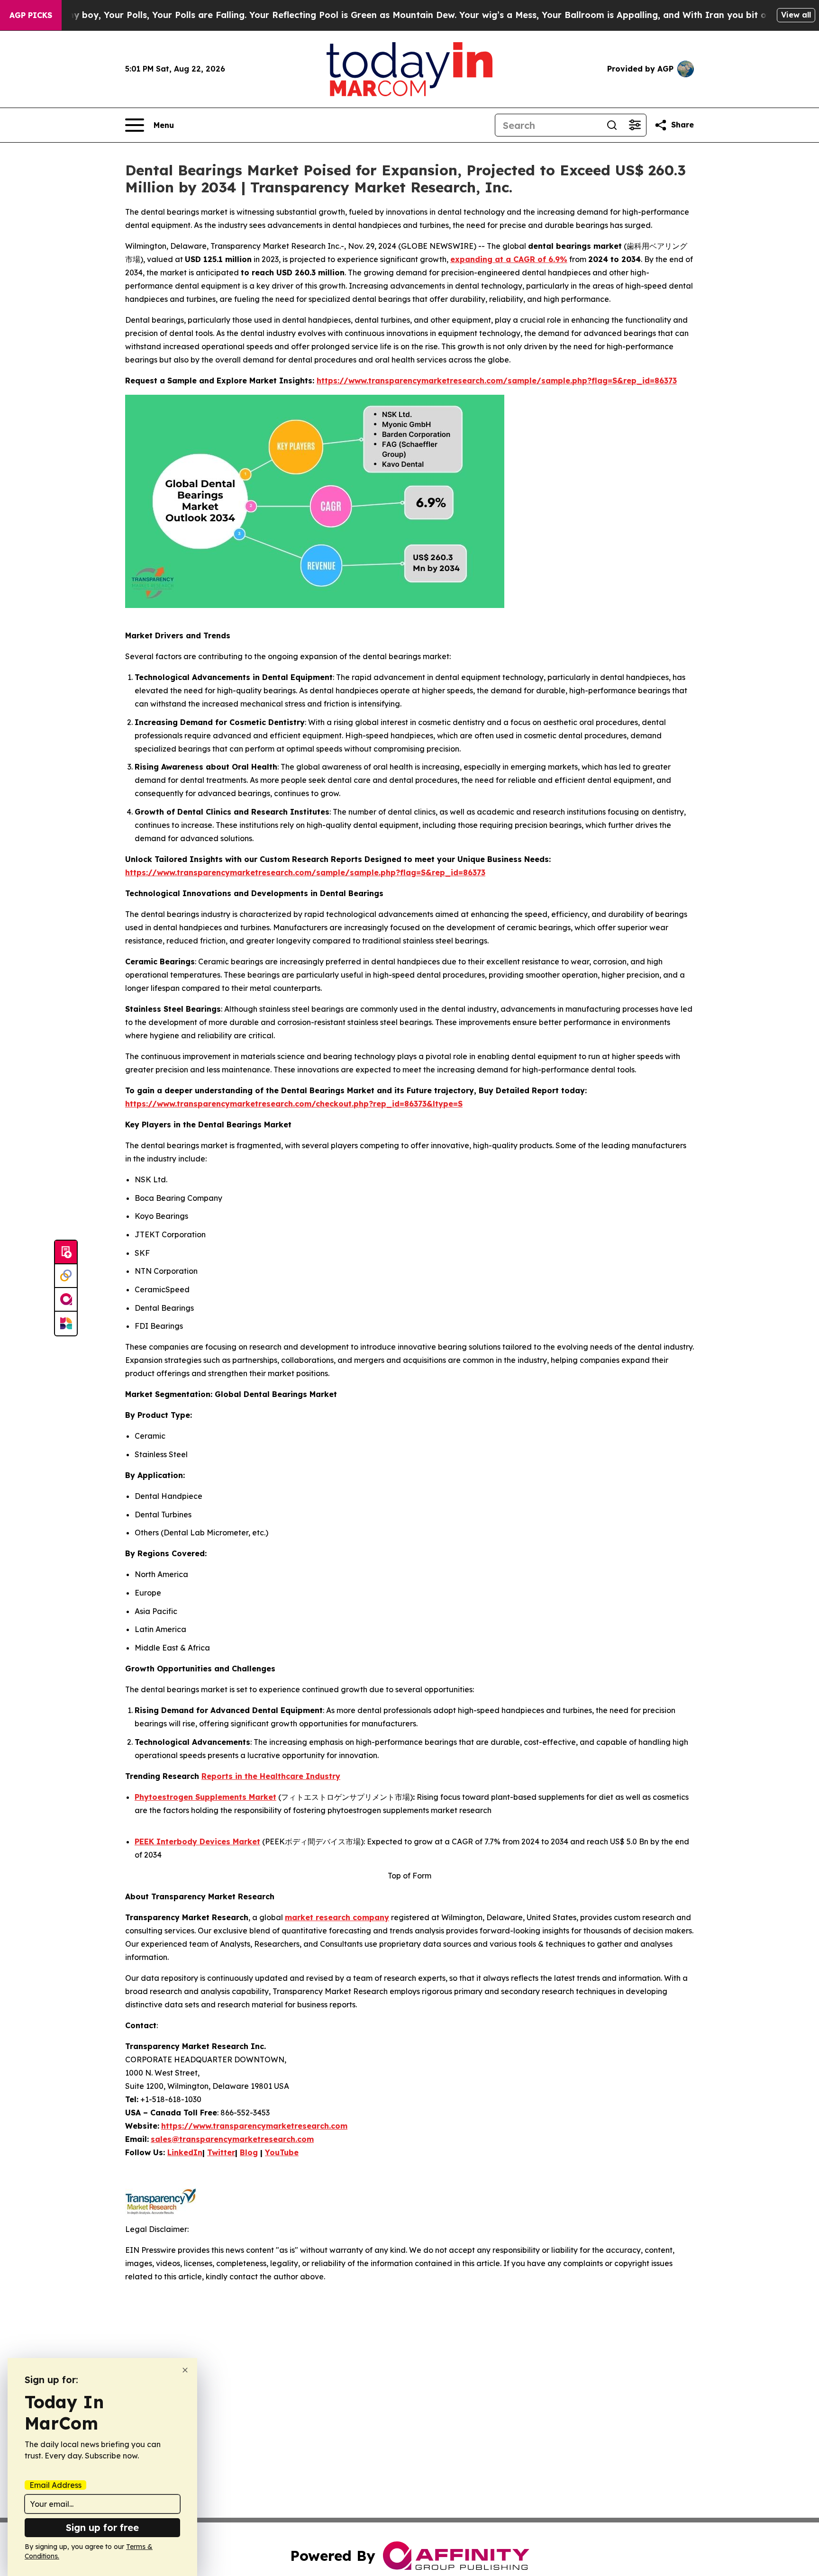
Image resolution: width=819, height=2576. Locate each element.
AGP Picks (31, 15)
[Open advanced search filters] (635, 125)
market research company (337, 1917)
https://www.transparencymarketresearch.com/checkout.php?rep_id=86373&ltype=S (294, 1104)
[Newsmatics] (66, 1324)
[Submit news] (66, 1252)
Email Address (55, 2485)
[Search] (612, 125)
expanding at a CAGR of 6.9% (509, 259)
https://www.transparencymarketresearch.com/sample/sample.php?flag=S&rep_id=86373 (497, 381)
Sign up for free (102, 2527)
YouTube (282, 2152)
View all (796, 15)
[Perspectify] (66, 1276)
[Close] (185, 2370)
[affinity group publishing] (66, 1300)
